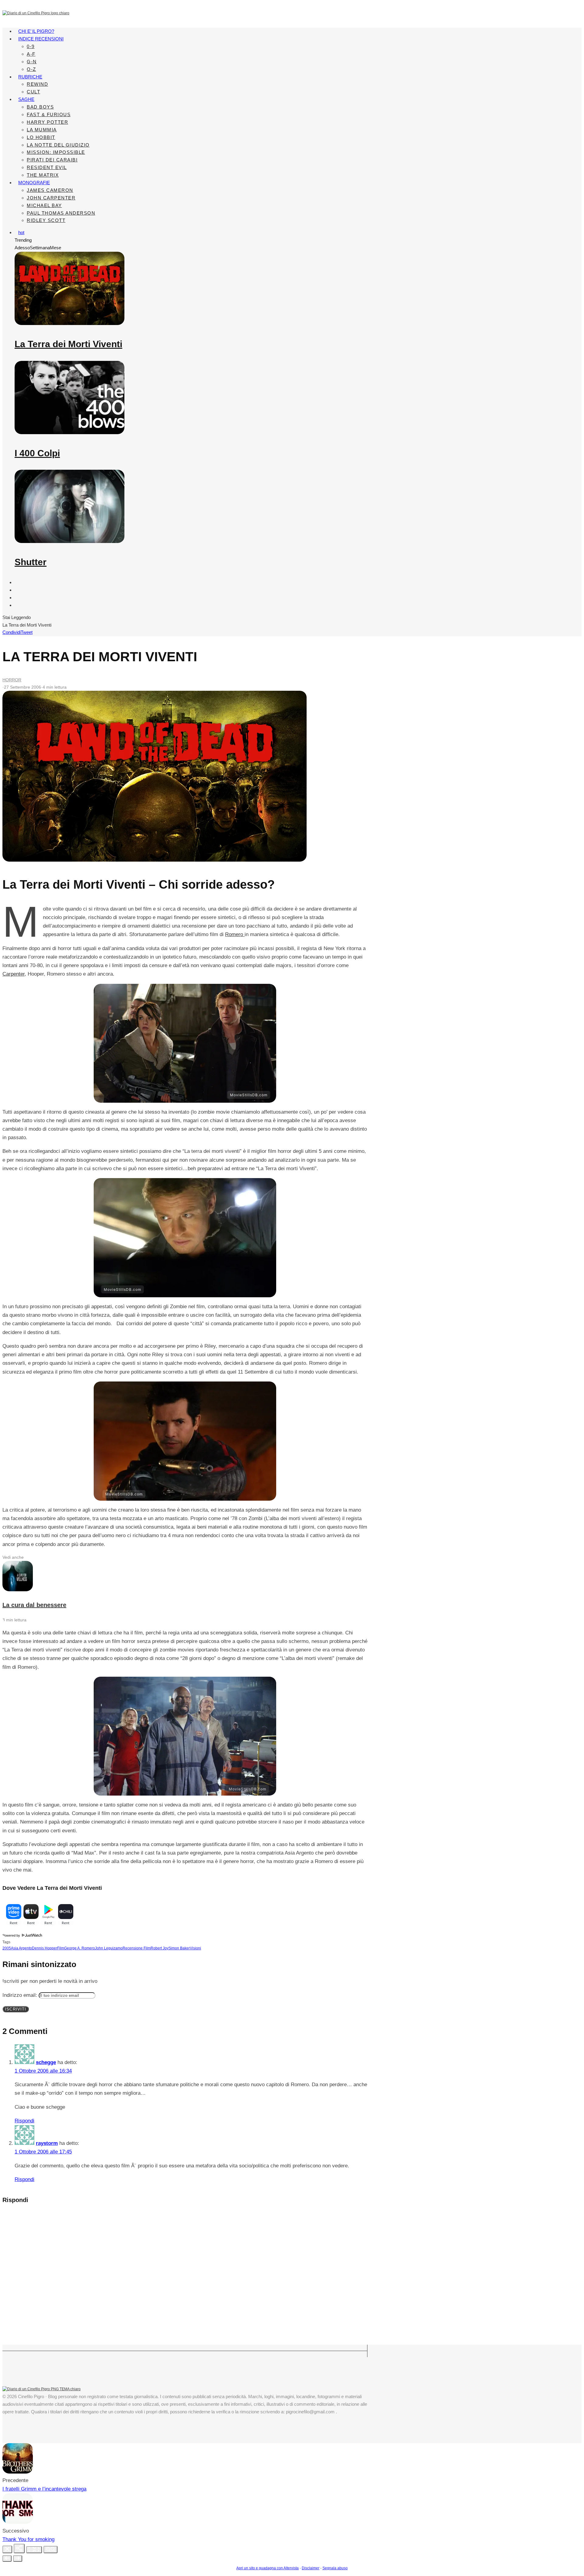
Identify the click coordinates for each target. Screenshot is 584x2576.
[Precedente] (7, 2559)
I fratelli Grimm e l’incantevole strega (44, 2489)
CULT (33, 92)
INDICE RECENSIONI (41, 39)
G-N (32, 62)
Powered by (12, 1935)
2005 (7, 1948)
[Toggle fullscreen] (34, 2550)
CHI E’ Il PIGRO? (36, 31)
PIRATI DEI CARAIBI (52, 160)
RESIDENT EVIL (47, 167)
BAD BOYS (40, 107)
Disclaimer (311, 2568)
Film (61, 1948)
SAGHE (26, 99)
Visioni (195, 1948)
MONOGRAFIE (34, 183)
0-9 (31, 46)
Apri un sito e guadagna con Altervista (268, 2568)
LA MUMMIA (42, 130)
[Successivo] (18, 2559)
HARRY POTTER (47, 122)
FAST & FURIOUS (49, 114)
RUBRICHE (30, 77)
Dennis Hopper (45, 1948)
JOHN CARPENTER (51, 198)
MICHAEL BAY (44, 205)
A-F (31, 54)
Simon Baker (179, 1948)
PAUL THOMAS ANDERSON (61, 213)
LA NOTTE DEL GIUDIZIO (58, 145)
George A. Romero (80, 1948)
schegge (46, 2062)
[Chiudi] (7, 2549)
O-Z (31, 69)
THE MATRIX (43, 175)
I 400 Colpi (37, 453)
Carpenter (14, 974)
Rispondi (24, 2121)
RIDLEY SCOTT (46, 220)
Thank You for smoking (28, 2539)
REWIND (37, 84)
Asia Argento (21, 1948)
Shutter (31, 562)
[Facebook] (18, 582)
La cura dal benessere (34, 1605)
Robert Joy (160, 1948)
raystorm (47, 2143)
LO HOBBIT (41, 137)
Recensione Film (137, 1948)
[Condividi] (19, 2548)
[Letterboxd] (18, 590)
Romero (235, 934)
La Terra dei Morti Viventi (68, 344)
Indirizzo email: (21, 1995)
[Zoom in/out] (50, 2550)
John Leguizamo (109, 1948)
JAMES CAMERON (50, 190)
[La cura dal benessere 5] (18, 1590)
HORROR (12, 680)
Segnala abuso (335, 2568)
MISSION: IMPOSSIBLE (56, 152)
